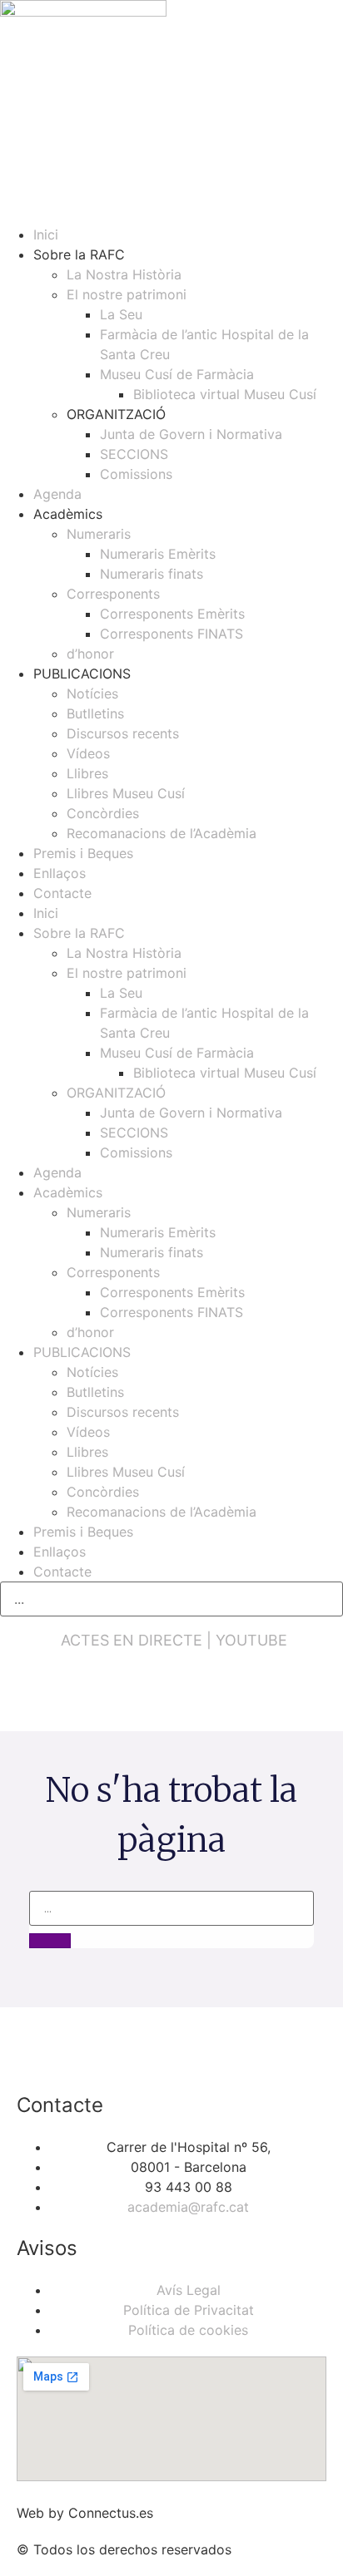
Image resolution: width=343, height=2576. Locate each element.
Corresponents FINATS (171, 634)
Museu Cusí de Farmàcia (177, 374)
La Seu (121, 314)
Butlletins (95, 713)
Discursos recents (123, 733)
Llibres (87, 773)
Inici (46, 234)
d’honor (90, 654)
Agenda (57, 494)
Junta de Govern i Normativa (191, 434)
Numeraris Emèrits (158, 554)
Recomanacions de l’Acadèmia (162, 833)
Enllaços (60, 873)
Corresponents (113, 594)
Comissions (136, 474)
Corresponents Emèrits (172, 614)
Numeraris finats (152, 574)
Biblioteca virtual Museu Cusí (225, 394)
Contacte (62, 893)
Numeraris (99, 534)
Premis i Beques (83, 853)
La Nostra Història (124, 274)
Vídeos (88, 753)
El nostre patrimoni (127, 294)
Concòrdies (103, 813)
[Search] (50, 1941)
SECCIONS (134, 454)
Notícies (92, 693)
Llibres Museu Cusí (126, 793)
